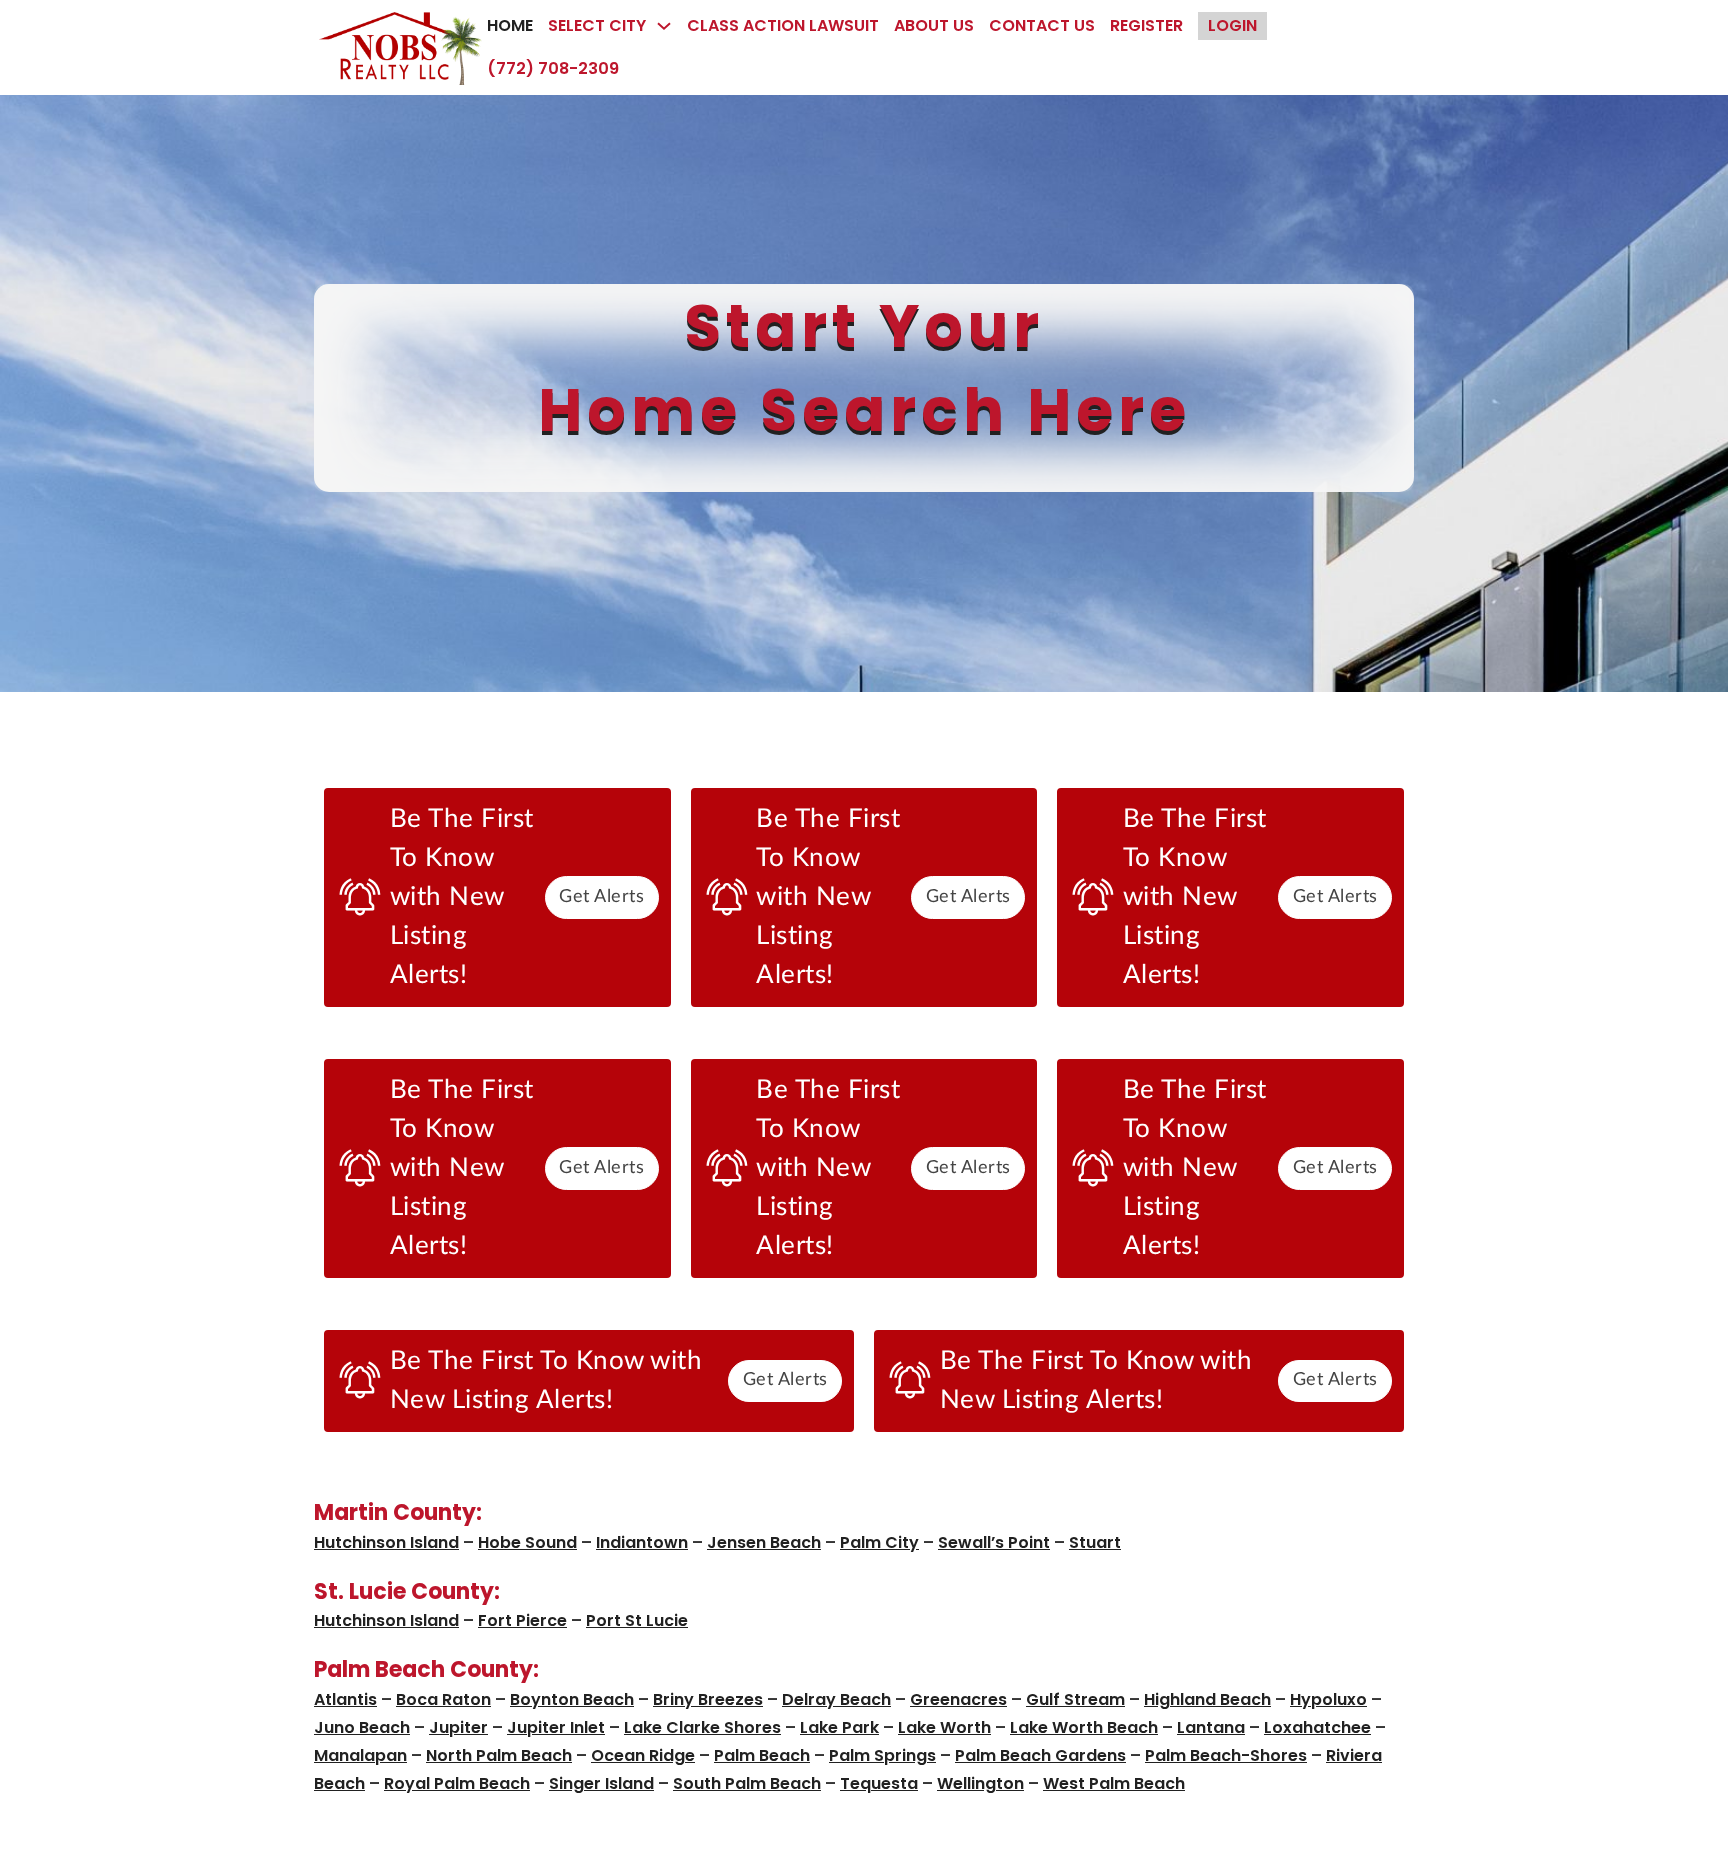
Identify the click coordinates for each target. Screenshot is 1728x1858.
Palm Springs (882, 1755)
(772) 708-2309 (553, 68)
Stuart (1095, 1542)
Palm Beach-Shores (1226, 1755)
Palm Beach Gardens (1040, 1755)
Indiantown (642, 1542)
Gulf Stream (1075, 1699)
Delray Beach (836, 1699)
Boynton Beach (572, 1699)
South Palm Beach (747, 1783)
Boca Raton (443, 1699)
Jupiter (458, 1727)
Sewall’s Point (994, 1542)
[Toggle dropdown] (664, 26)
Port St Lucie (637, 1620)
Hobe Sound (527, 1542)
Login (1232, 25)
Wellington (980, 1783)
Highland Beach (1207, 1699)
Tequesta (879, 1783)
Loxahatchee (1317, 1727)
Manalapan (360, 1755)
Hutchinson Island (386, 1542)
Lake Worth (944, 1727)
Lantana (1211, 1727)
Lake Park (839, 1727)
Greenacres (958, 1699)
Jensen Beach (764, 1542)
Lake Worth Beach (1084, 1727)
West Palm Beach (1114, 1783)
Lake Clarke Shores (702, 1727)
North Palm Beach (499, 1755)
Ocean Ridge (643, 1755)
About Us (934, 25)
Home (510, 25)
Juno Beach (362, 1727)
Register (1146, 25)
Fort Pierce (522, 1620)
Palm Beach (762, 1755)
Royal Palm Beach (457, 1783)
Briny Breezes (708, 1699)
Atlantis (345, 1699)
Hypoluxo (1328, 1699)
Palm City (879, 1542)
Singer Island (601, 1783)
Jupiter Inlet (556, 1727)
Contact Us (1042, 25)
